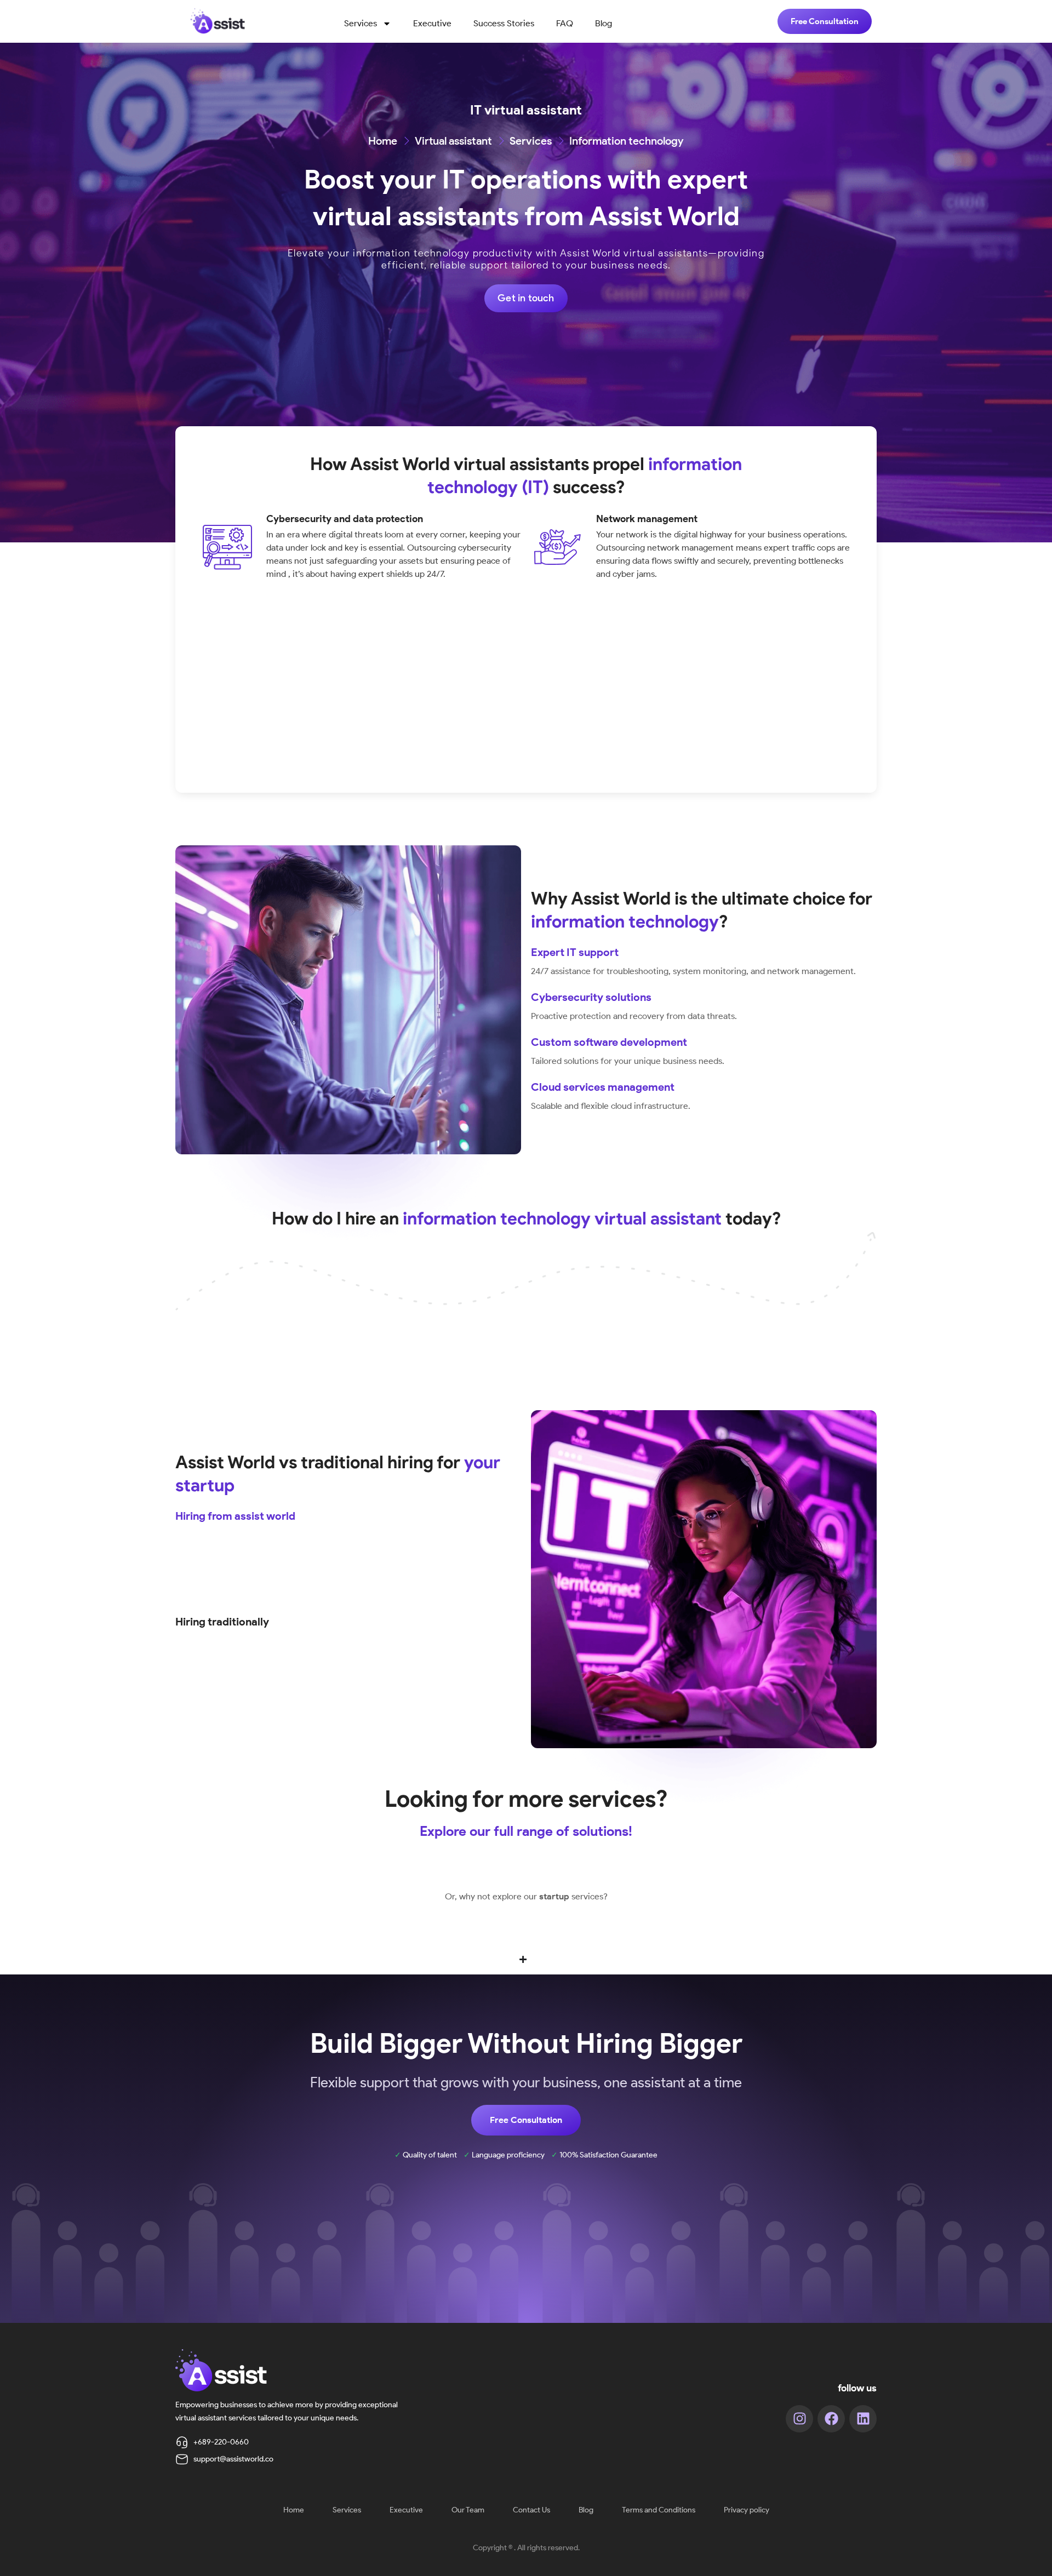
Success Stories (504, 23)
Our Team (468, 2510)
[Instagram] (799, 2419)
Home (294, 2510)
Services (361, 23)
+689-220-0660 (221, 2442)
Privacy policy (747, 2510)
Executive (432, 23)
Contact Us (531, 2510)
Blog (604, 23)
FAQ (565, 23)
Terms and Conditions (659, 2510)
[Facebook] (831, 2419)
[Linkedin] (863, 2419)
